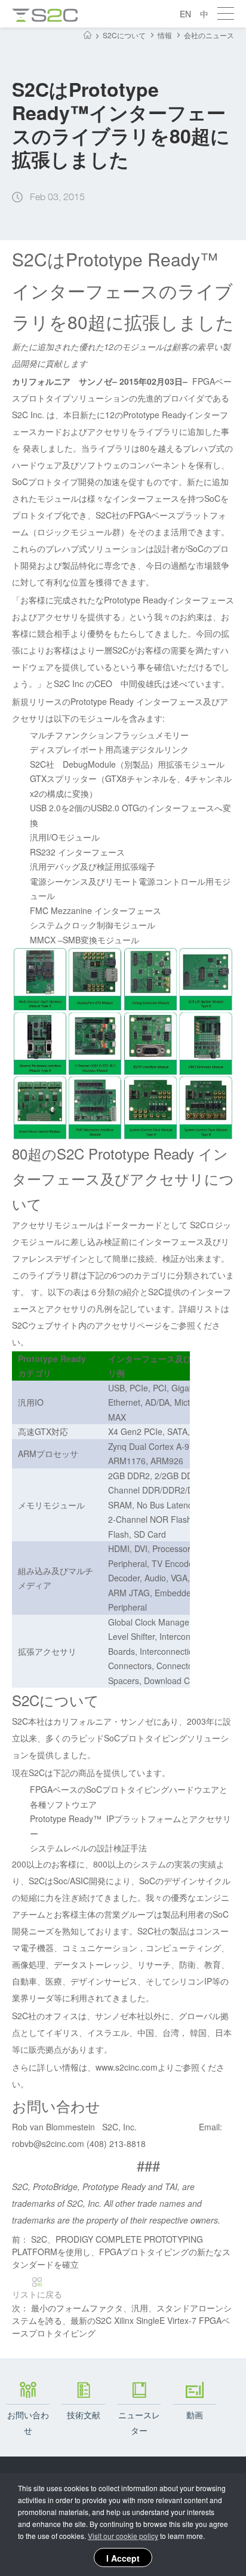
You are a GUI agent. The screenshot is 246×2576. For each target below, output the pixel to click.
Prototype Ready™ (66, 1818)
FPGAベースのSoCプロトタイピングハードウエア (124, 1789)
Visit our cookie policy (123, 2536)
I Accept (123, 2558)
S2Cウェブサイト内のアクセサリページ (87, 1325)
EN (185, 14)
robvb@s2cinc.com (48, 2143)
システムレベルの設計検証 (80, 1848)
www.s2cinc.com (127, 2067)
